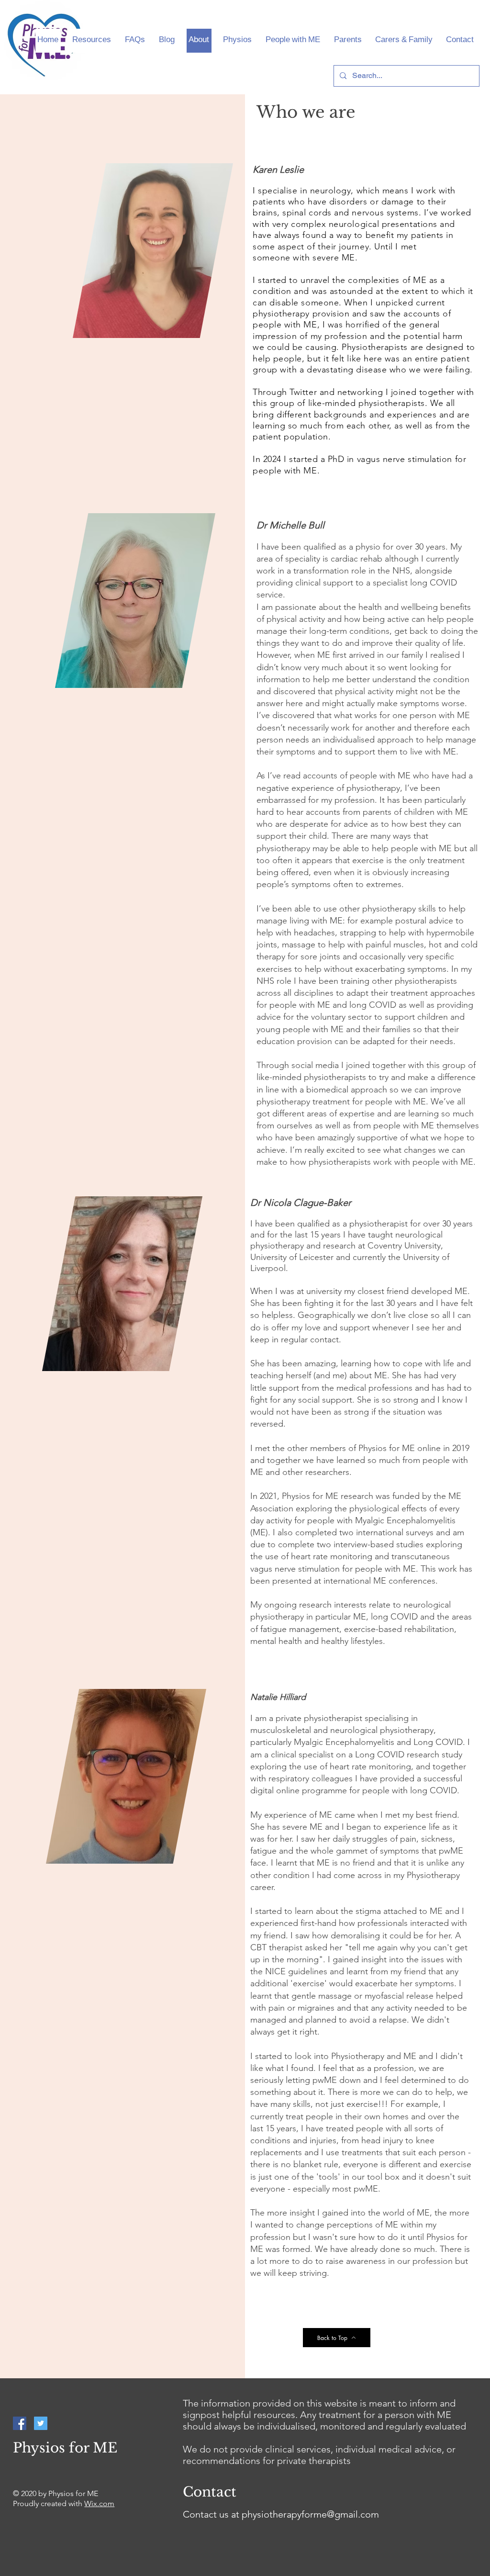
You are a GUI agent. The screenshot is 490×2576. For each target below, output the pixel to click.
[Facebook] (20, 2423)
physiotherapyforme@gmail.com (310, 2514)
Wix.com (99, 2503)
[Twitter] (41, 2423)
